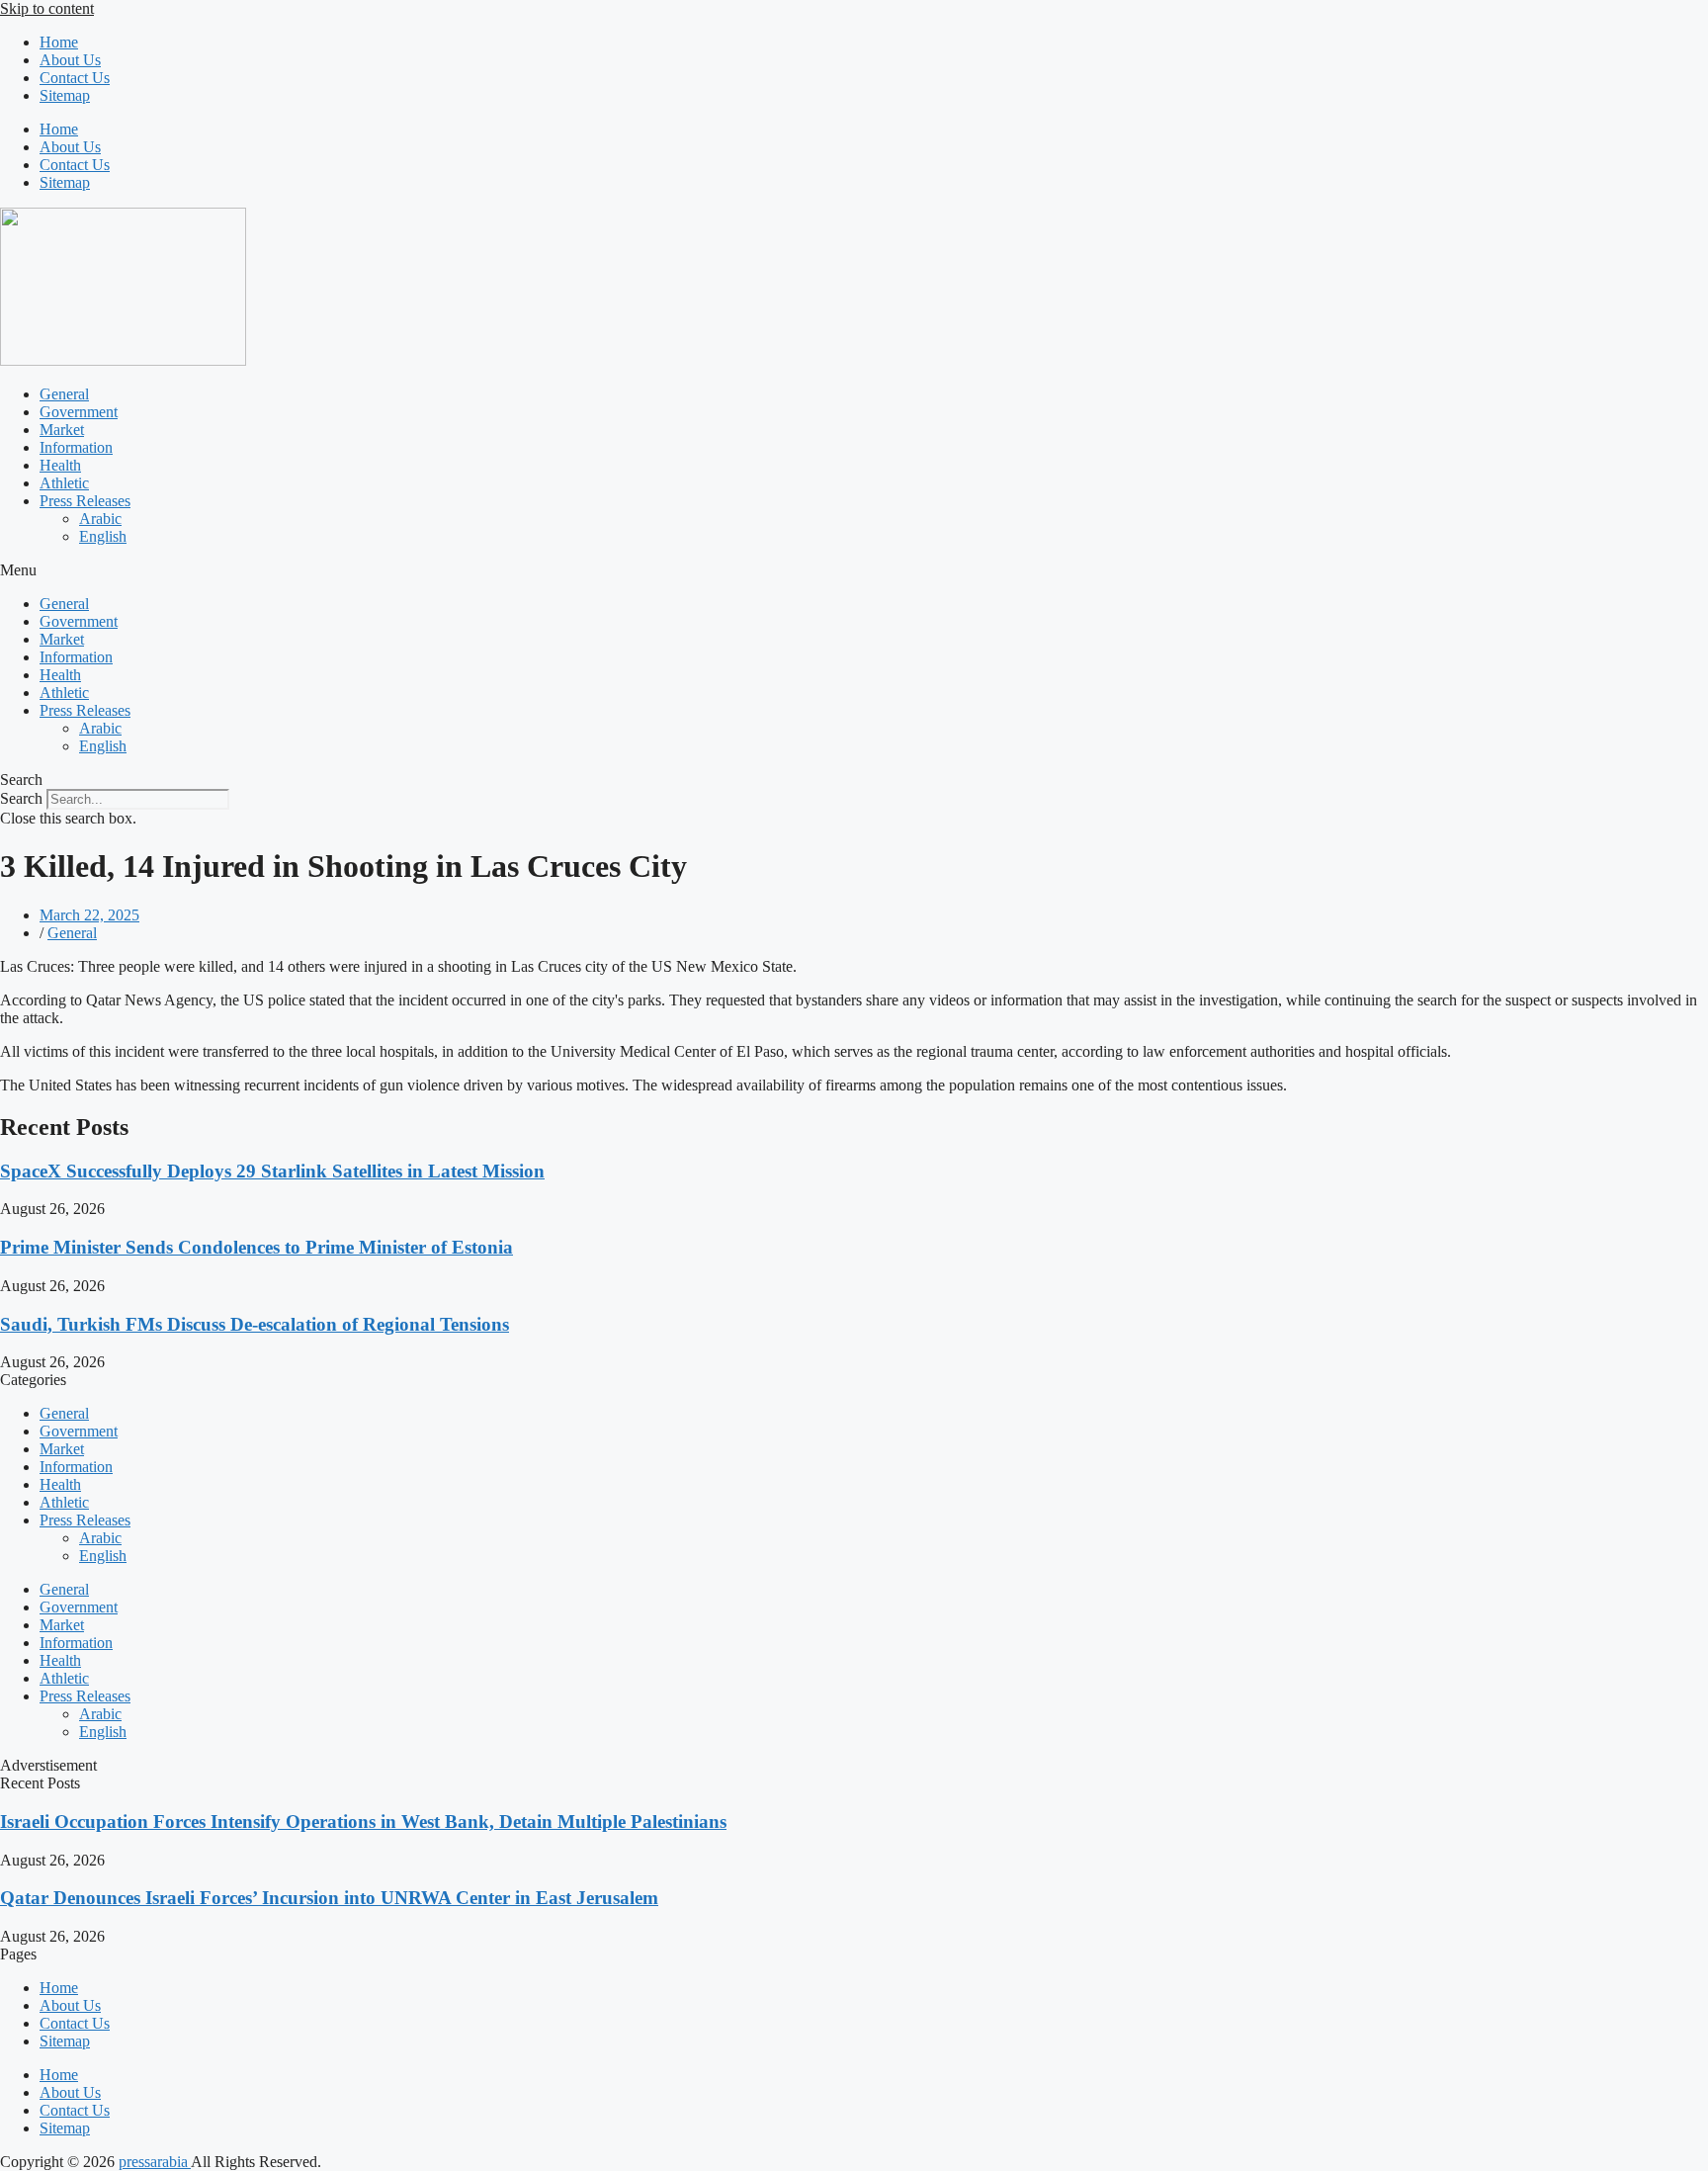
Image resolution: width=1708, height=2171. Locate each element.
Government (79, 412)
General (64, 394)
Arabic (100, 519)
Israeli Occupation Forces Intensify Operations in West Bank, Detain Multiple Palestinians (363, 1822)
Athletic (64, 483)
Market (62, 430)
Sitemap (65, 95)
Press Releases (85, 501)
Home (59, 42)
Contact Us (75, 78)
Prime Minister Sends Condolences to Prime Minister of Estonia (256, 1247)
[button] (854, 570)
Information (76, 447)
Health (60, 465)
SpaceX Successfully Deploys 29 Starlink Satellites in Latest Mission (272, 1171)
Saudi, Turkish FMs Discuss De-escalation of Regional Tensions (255, 1324)
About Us (70, 60)
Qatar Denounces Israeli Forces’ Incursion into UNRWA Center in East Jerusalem (329, 1898)
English (103, 536)
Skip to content (47, 8)
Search (21, 798)
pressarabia (155, 2162)
